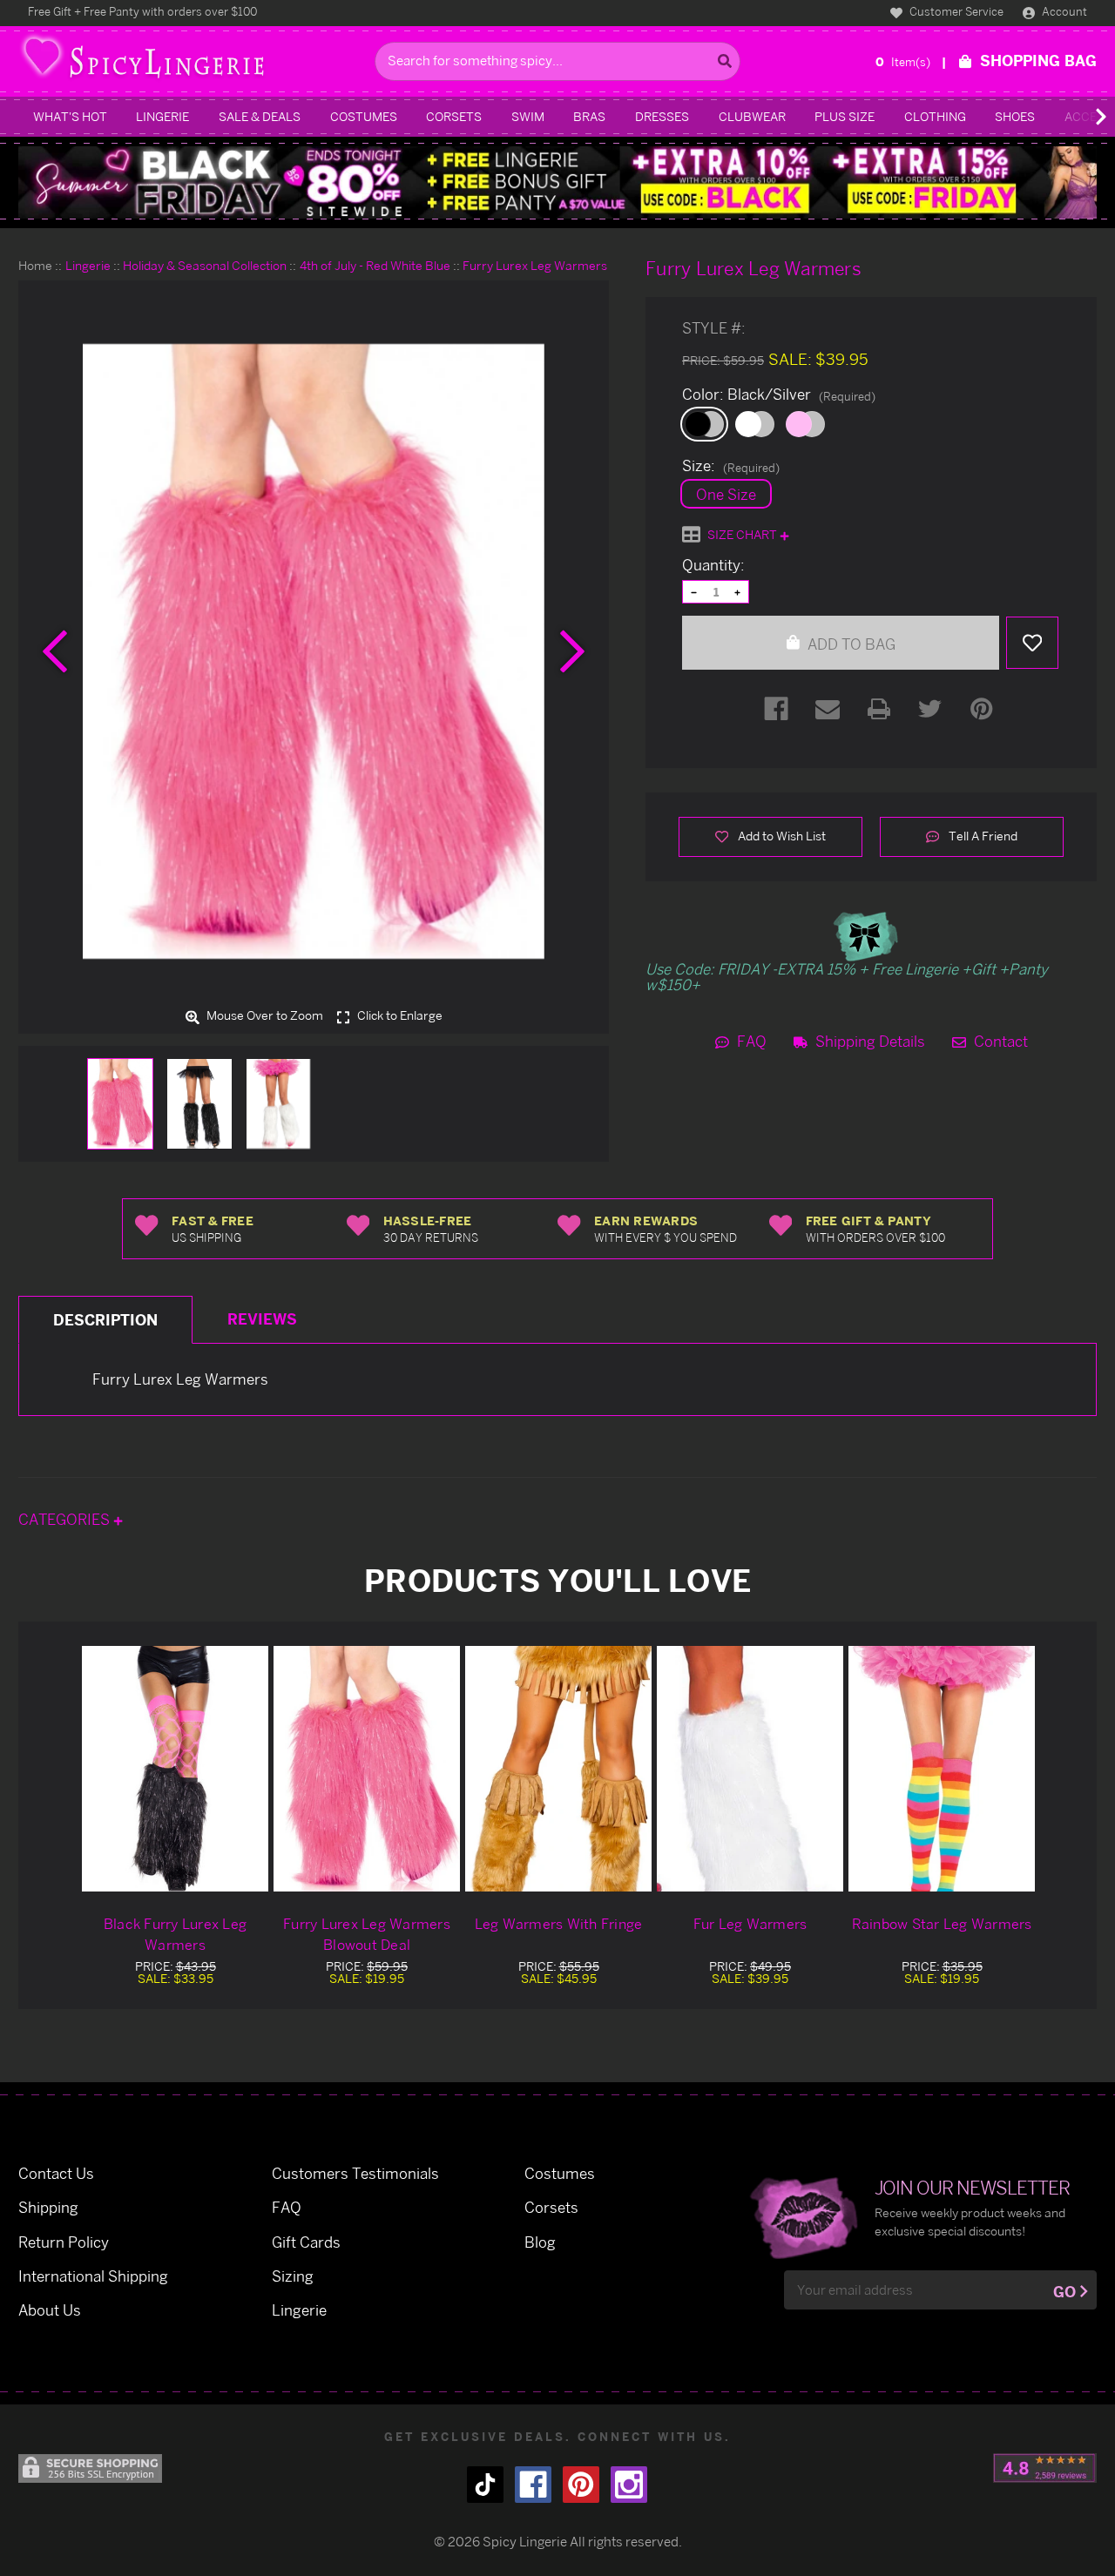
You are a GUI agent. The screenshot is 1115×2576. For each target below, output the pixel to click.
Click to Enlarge (399, 1016)
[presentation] (55, 651)
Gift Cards (306, 2242)
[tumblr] (485, 2485)
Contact (999, 1041)
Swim (528, 116)
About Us (50, 2310)
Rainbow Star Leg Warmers (942, 1924)
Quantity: (713, 565)
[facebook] (533, 2485)
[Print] (879, 709)
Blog (540, 2242)
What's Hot (70, 116)
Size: (731, 466)
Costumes (364, 116)
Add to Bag (850, 644)
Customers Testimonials (355, 2173)
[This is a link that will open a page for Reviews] (1045, 2468)
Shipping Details (868, 1041)
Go (1064, 2292)
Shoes (1015, 116)
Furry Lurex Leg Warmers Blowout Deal (367, 1934)
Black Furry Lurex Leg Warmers (175, 1934)
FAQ (750, 1041)
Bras (589, 116)
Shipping (48, 2207)
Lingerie (162, 116)
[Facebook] (776, 709)
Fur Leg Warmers (750, 1924)
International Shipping (93, 2276)
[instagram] (629, 2485)
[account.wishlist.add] (1032, 643)
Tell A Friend (982, 836)
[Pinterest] (982, 709)
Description (105, 1320)
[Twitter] (930, 709)
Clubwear (752, 116)
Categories (66, 1519)
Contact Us (56, 2173)
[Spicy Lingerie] (192, 61)
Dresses (662, 116)
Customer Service (955, 11)
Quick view (175, 1768)
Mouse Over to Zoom (264, 1016)
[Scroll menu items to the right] (1080, 117)
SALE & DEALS (260, 116)
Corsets (454, 116)
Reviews (262, 1319)
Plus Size (845, 116)
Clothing (935, 116)
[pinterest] (581, 2485)
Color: (779, 394)
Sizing (293, 2276)
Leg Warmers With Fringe (559, 1924)
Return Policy (64, 2242)
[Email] (828, 709)
